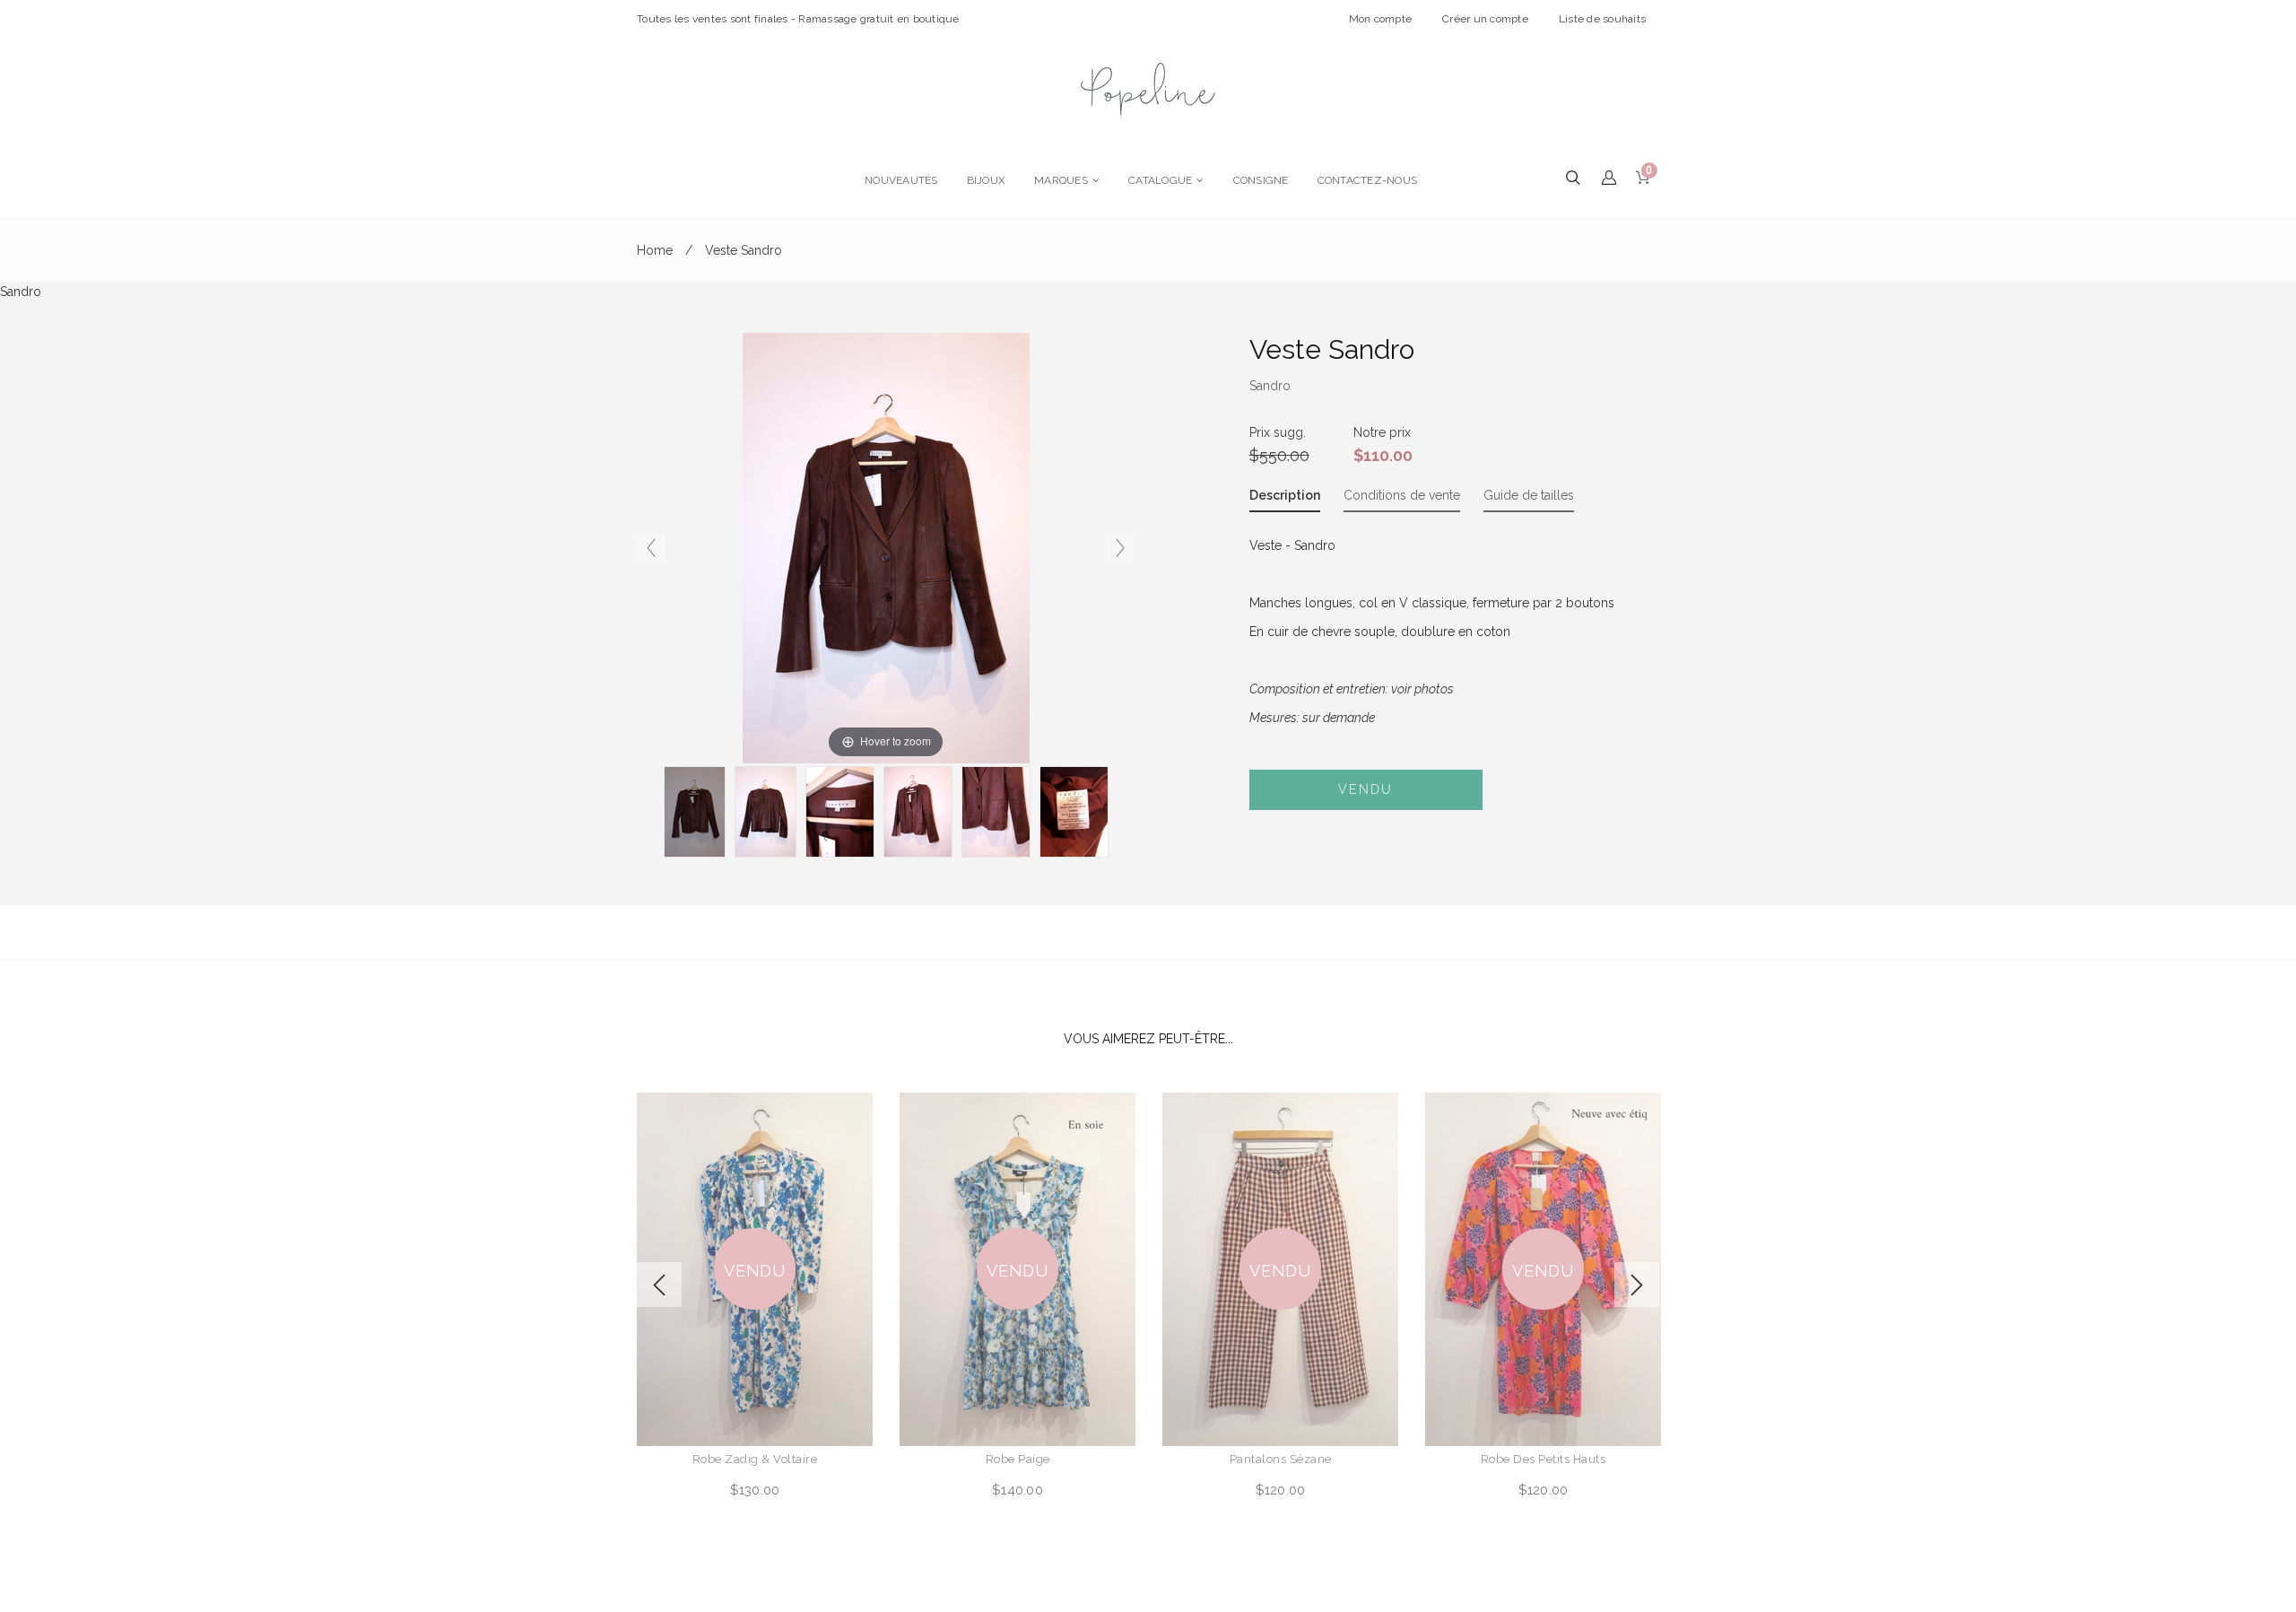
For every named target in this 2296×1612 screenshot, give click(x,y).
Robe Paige (1018, 1459)
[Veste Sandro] (840, 812)
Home (655, 250)
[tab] (1285, 499)
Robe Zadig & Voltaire (755, 1459)
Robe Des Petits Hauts (1544, 1459)
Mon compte (1381, 19)
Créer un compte (1485, 19)
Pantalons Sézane (1281, 1459)
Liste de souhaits (1602, 19)
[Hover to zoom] (886, 547)
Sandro (1270, 386)
